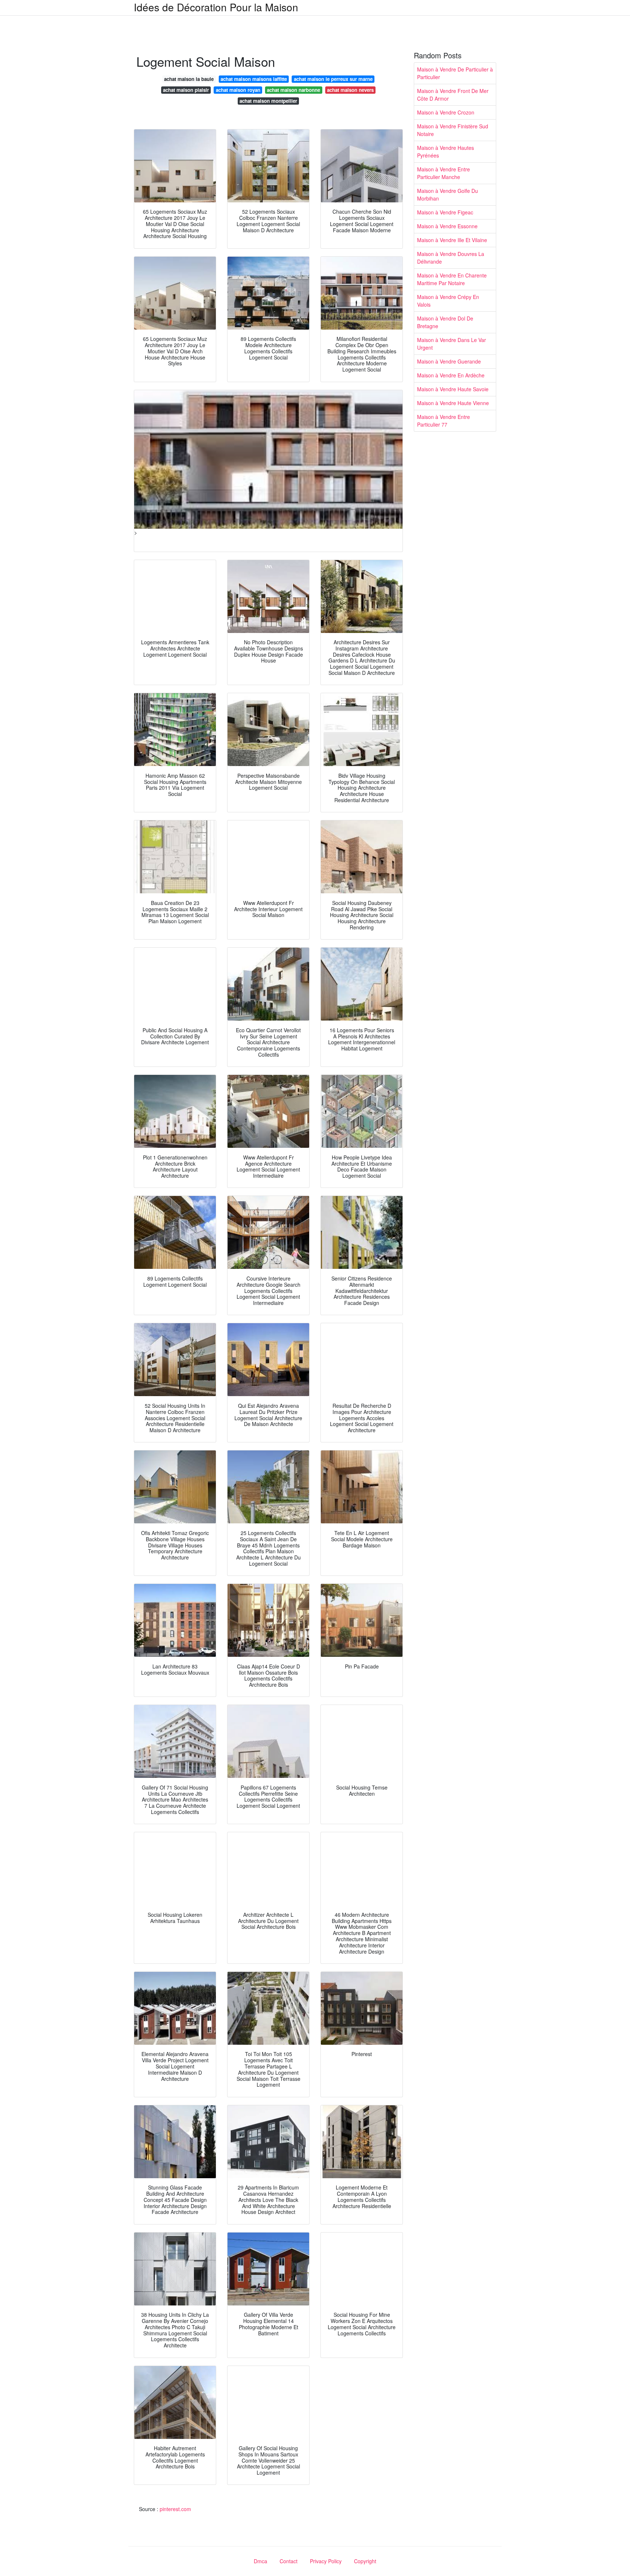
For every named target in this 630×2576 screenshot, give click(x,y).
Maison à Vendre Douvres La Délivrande (451, 258)
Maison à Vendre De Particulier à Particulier (455, 73)
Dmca (260, 2561)
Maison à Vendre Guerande (449, 361)
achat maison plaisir (186, 90)
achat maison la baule (189, 79)
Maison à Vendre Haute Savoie (453, 389)
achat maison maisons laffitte (254, 79)
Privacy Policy (326, 2561)
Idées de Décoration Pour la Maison (216, 7)
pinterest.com (175, 2509)
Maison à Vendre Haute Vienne (453, 403)
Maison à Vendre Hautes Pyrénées (446, 151)
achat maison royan (238, 90)
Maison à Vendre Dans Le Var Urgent (452, 344)
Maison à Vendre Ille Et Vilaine (452, 240)
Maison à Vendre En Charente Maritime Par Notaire (452, 279)
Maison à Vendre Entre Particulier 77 (444, 421)
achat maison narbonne (293, 90)
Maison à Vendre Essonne (447, 226)
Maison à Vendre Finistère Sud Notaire (453, 130)
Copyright (365, 2561)
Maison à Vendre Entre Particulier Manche (444, 173)
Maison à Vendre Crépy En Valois (448, 301)
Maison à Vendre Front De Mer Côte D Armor (453, 95)
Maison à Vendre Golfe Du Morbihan (448, 195)
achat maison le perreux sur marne (333, 79)
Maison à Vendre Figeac (445, 212)
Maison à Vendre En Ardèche (451, 375)
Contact (289, 2561)
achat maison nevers (350, 90)
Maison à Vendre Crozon (446, 112)
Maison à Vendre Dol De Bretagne (445, 322)
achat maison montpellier (268, 101)
